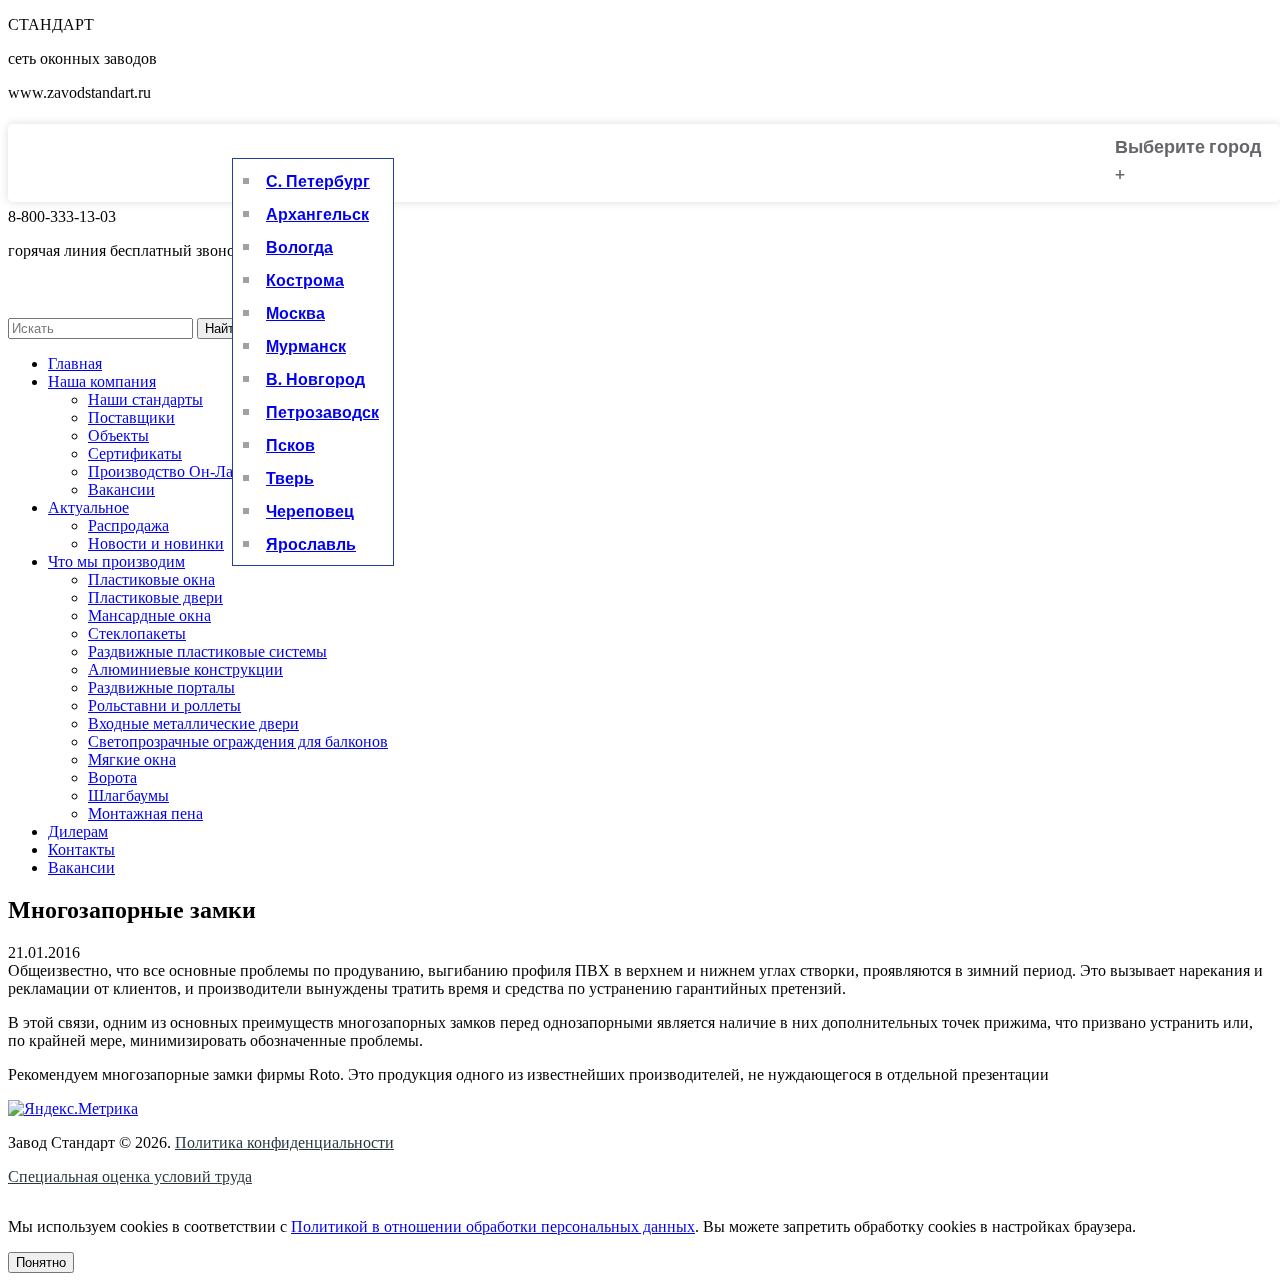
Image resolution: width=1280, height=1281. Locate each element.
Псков (290, 444)
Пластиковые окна (151, 579)
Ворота (112, 777)
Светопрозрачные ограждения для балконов (238, 741)
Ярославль (311, 543)
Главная (75, 363)
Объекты (118, 435)
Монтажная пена (145, 813)
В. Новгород (315, 378)
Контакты (81, 849)
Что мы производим (116, 561)
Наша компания (102, 381)
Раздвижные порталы (161, 687)
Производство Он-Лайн (169, 471)
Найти (223, 328)
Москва (295, 312)
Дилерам (78, 831)
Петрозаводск (322, 411)
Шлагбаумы (128, 795)
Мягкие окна (132, 759)
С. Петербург (318, 180)
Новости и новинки (156, 543)
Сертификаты (135, 453)
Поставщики (131, 417)
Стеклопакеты (137, 633)
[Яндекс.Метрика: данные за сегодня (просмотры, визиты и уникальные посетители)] (73, 1109)
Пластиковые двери (155, 597)
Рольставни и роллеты (164, 705)
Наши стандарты (145, 399)
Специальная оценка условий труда (130, 1176)
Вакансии (121, 489)
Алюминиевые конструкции (185, 669)
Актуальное (88, 507)
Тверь (290, 477)
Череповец (310, 510)
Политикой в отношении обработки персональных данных (493, 1226)
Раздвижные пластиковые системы (207, 651)
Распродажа (128, 525)
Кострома (305, 279)
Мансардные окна (149, 615)
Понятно (41, 1262)
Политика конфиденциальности (284, 1142)
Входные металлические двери (193, 723)
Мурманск (306, 345)
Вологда (299, 246)
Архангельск (317, 213)
